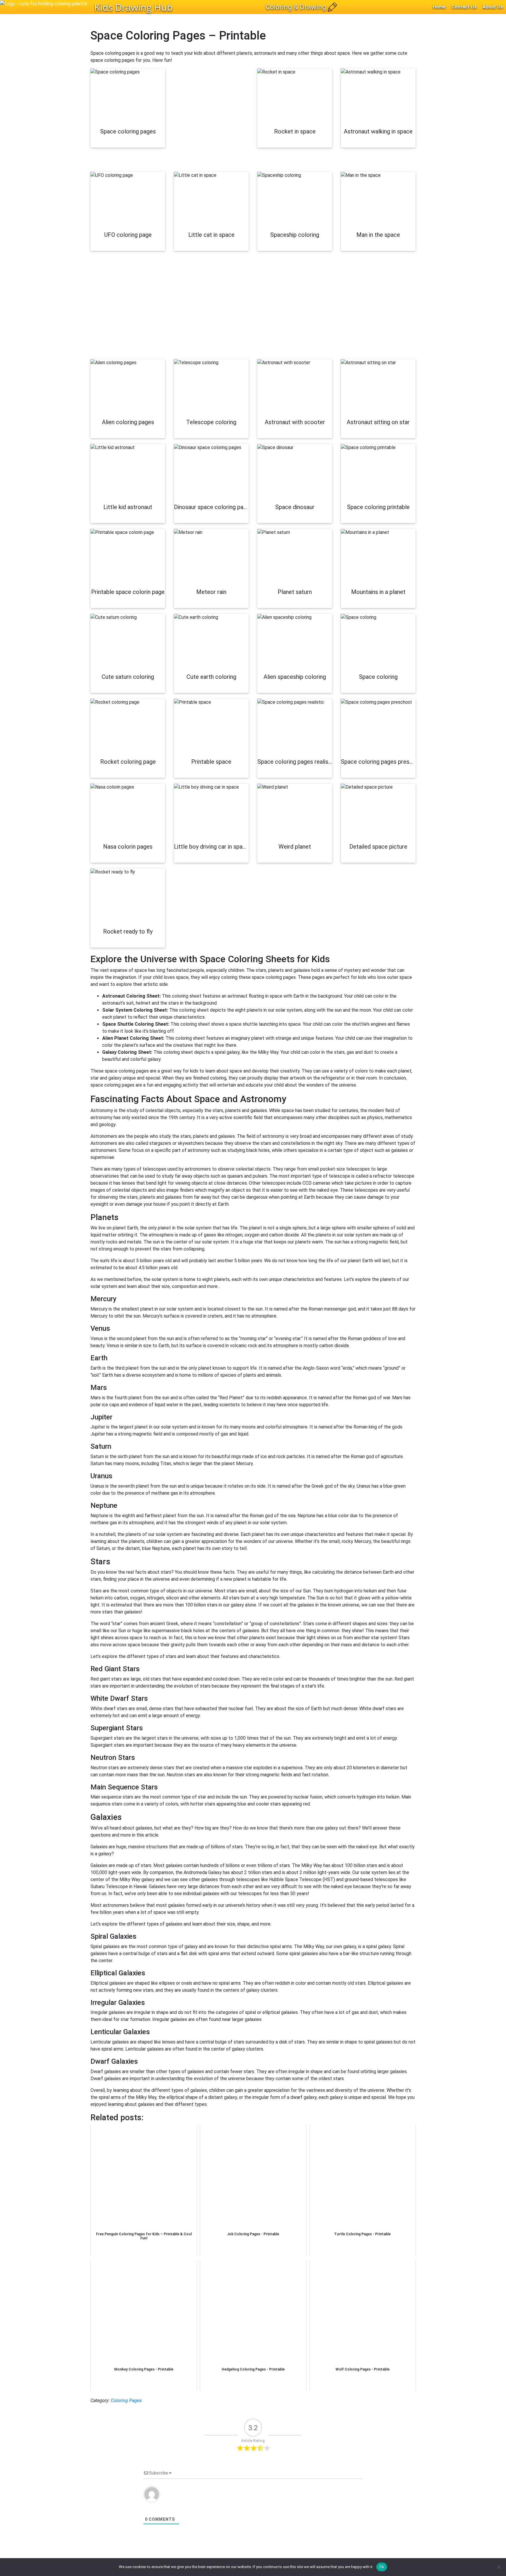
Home (439, 7)
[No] (499, 2567)
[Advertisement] (211, 120)
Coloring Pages (126, 2401)
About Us (493, 7)
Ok (382, 2567)
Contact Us (464, 7)
